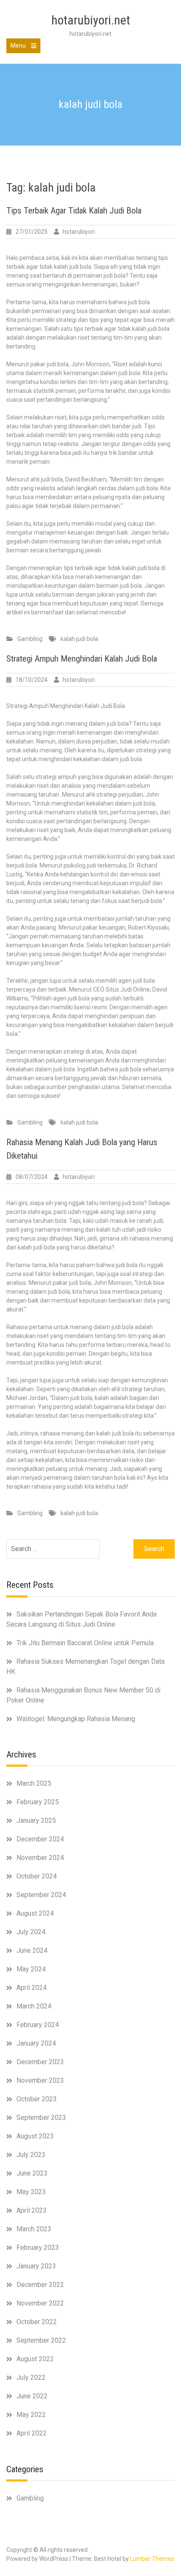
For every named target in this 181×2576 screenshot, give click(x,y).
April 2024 (32, 1988)
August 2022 (35, 2359)
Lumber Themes (152, 2559)
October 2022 (37, 2322)
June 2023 (32, 2173)
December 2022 (40, 2285)
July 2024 (31, 1932)
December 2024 (40, 1839)
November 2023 (40, 2080)
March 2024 (34, 2006)
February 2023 (38, 2248)
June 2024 (32, 1950)
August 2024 (35, 1913)
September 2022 (41, 2340)
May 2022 (31, 2415)
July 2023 (31, 2155)
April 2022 (32, 2433)
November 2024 (40, 1858)
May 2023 (31, 2192)
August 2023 (35, 2136)
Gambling (30, 639)
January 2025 (36, 1820)
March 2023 (34, 2229)
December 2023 (40, 2062)
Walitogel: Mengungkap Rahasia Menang (76, 1719)
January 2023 (36, 2266)
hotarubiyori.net (91, 20)
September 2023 (41, 2118)
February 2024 (38, 2025)
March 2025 (34, 1783)
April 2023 (32, 2210)
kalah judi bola (79, 639)
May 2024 (31, 1969)
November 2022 (40, 2303)
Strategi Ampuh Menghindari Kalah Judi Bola (82, 659)
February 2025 (38, 1802)
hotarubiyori (79, 232)
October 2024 (37, 1876)
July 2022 (31, 2377)
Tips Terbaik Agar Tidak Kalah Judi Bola (74, 211)
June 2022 (32, 2396)
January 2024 (36, 2043)
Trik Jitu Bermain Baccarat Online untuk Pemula (85, 1643)
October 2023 (37, 2099)
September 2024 (41, 1895)
